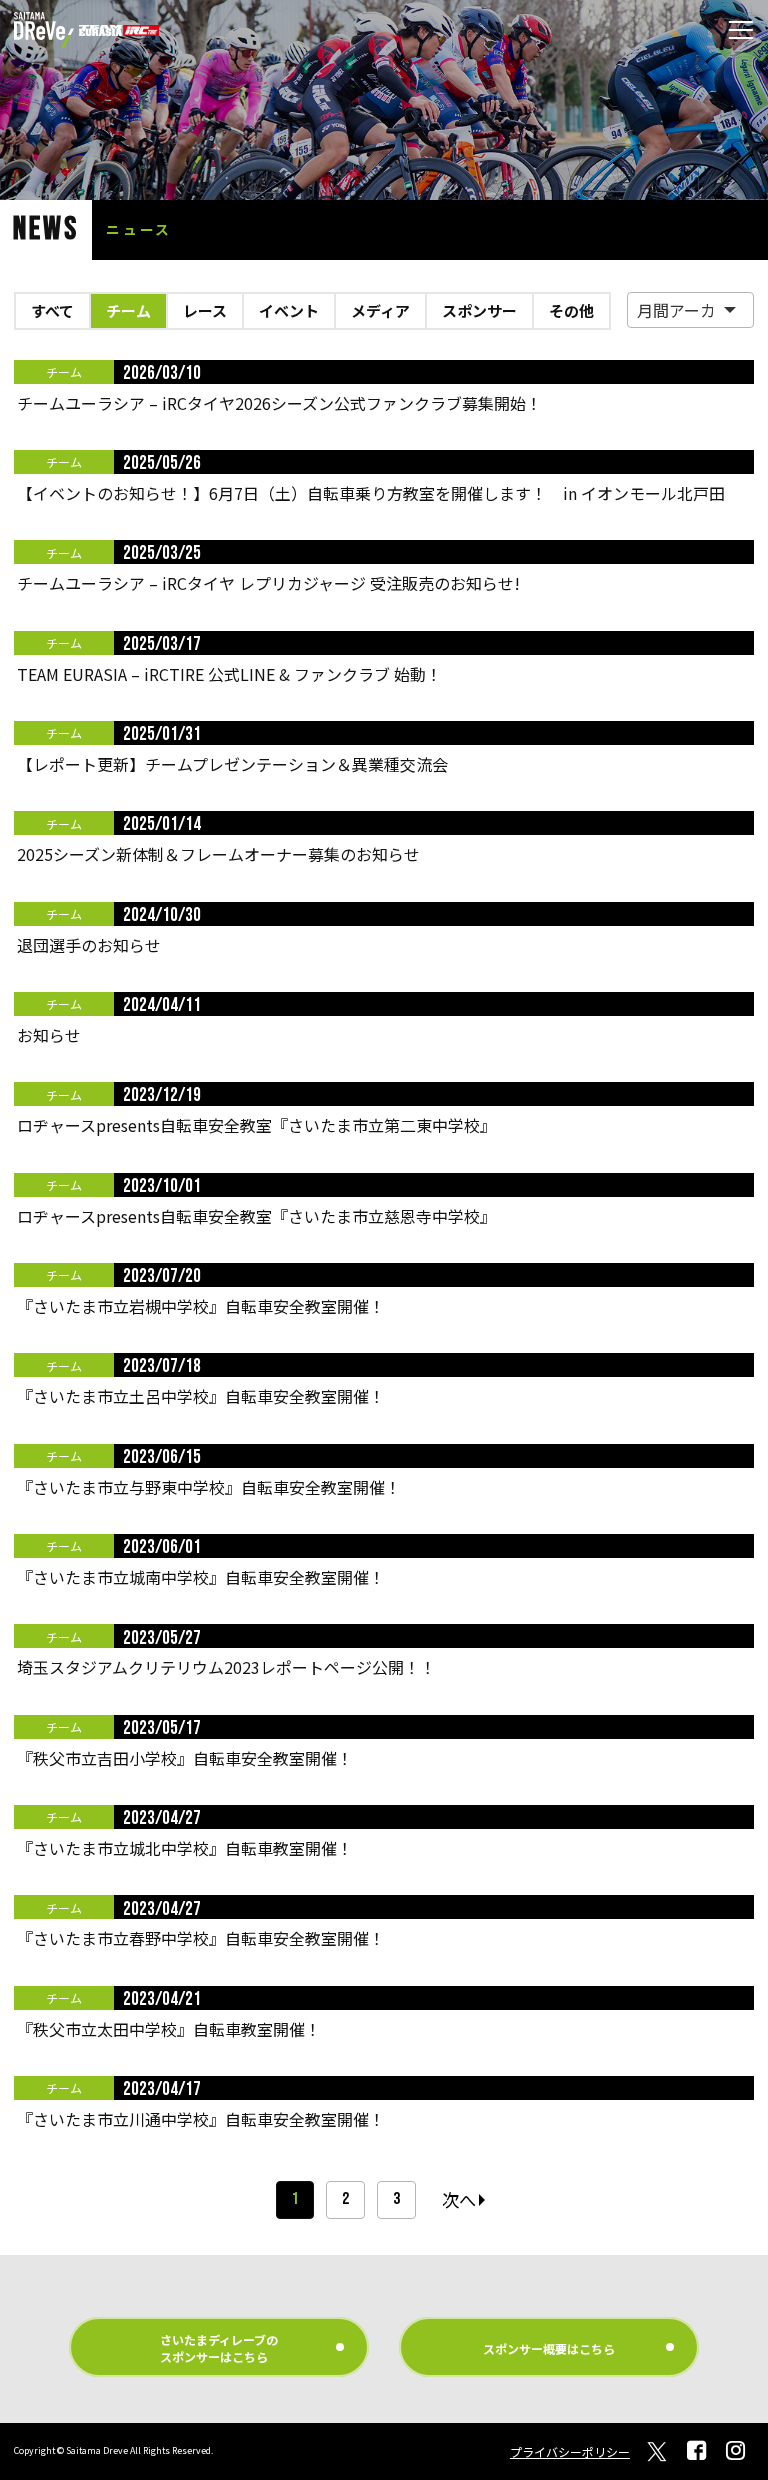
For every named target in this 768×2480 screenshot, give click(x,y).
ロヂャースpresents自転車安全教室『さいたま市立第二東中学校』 (256, 1125)
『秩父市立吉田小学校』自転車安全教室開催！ (185, 1758)
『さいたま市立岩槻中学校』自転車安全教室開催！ (201, 1306)
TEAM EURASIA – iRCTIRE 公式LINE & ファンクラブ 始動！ (229, 674)
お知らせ (49, 1035)
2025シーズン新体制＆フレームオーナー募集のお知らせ (218, 854)
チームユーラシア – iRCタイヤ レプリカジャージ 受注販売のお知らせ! (268, 583)
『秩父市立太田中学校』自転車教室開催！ (169, 2029)
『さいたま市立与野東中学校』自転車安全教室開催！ (209, 1487)
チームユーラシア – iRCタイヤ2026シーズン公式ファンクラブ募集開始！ (279, 403)
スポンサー (479, 310)
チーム (128, 310)
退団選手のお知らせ (89, 945)
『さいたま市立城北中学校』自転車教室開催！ (185, 1848)
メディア (380, 310)
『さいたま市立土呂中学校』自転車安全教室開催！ (201, 1396)
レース (205, 310)
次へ (459, 2199)
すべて (52, 310)
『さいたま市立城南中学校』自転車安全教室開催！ (201, 1577)
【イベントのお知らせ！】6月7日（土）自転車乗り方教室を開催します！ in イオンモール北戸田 (371, 493)
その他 (571, 310)
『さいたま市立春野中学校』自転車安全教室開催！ (201, 1938)
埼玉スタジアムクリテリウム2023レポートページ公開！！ (226, 1667)
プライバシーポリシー (570, 2451)
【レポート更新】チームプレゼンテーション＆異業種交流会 (232, 764)
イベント (289, 310)
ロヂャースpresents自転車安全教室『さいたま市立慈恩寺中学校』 (256, 1216)
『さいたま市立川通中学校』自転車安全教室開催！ (201, 2119)
